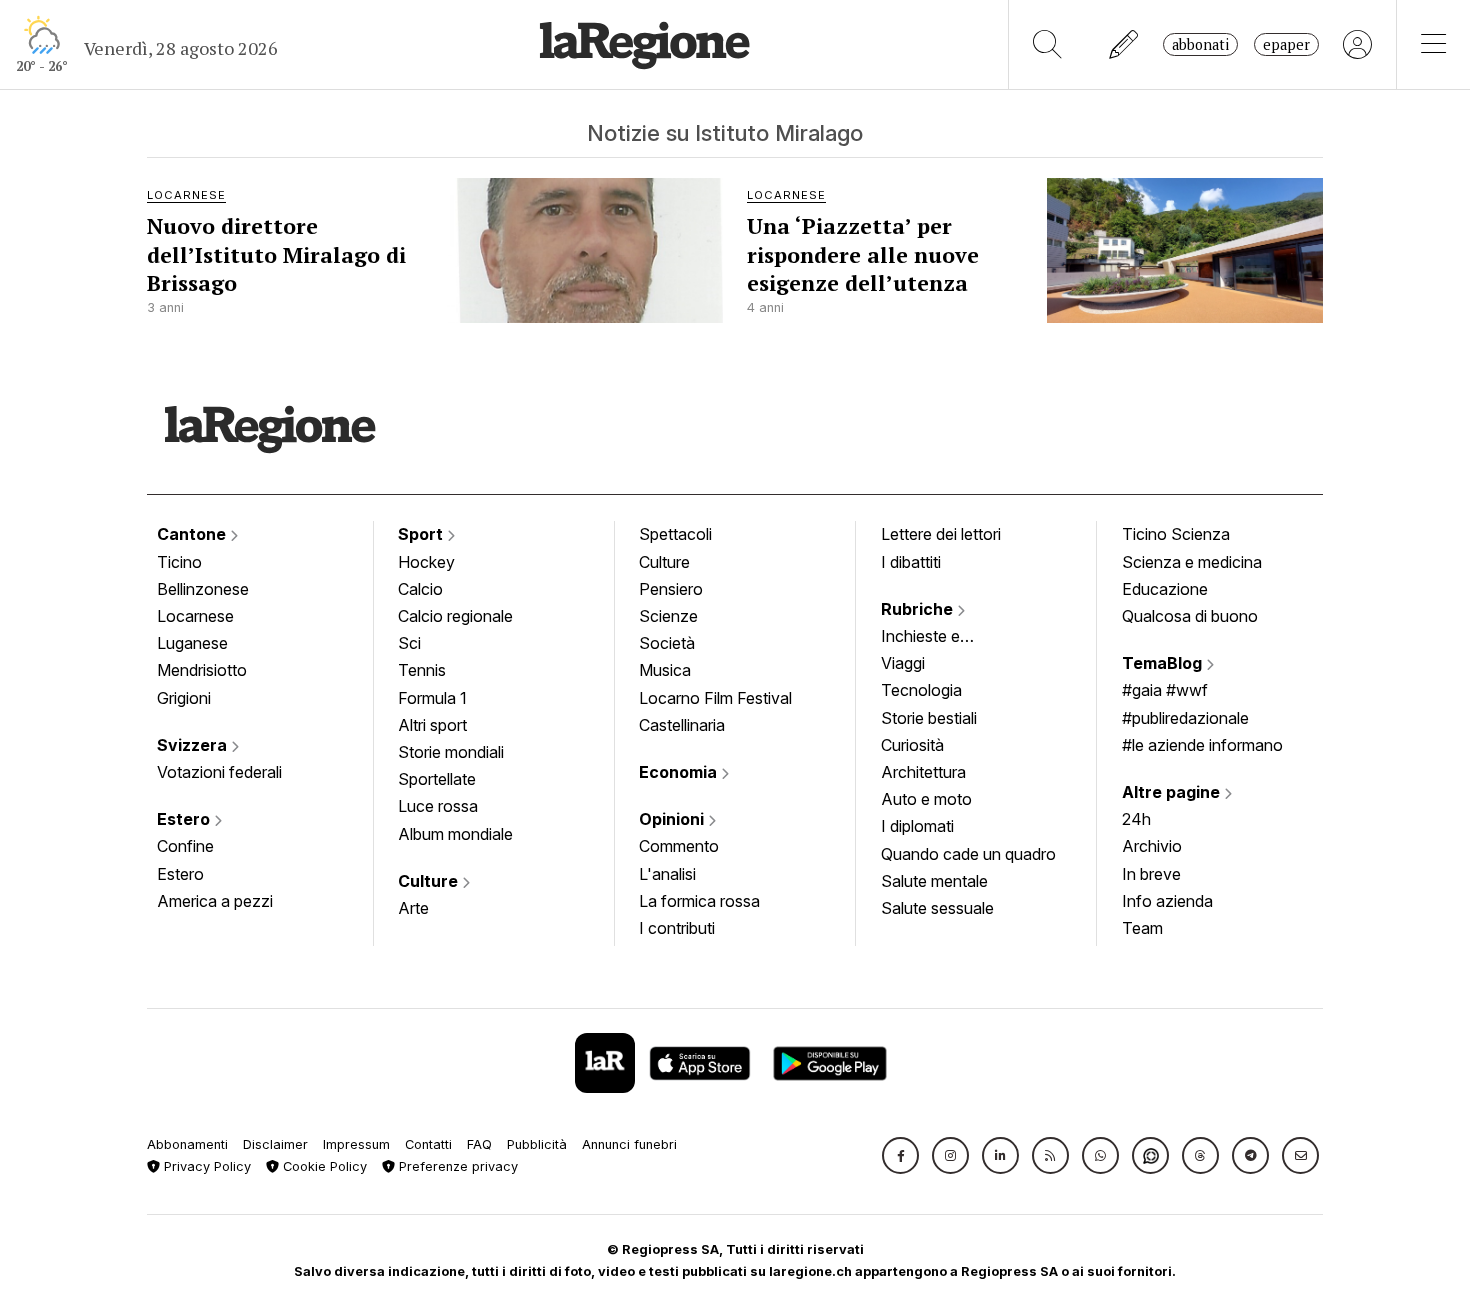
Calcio (420, 589)
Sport (422, 534)
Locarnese (195, 616)
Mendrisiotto (202, 670)
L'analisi (667, 874)
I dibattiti (911, 562)
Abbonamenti (187, 1144)
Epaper (1286, 44)
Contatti (428, 1144)
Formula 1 (432, 698)
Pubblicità (537, 1144)
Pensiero (671, 589)
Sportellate (437, 779)
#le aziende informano (1202, 745)
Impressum (356, 1144)
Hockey (426, 562)
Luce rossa (438, 806)
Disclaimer (275, 1144)
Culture (430, 881)
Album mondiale (455, 834)
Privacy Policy (205, 1166)
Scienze (668, 616)
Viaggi (903, 663)
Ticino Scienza (1176, 534)
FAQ (479, 1144)
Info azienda (1167, 901)
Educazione (1165, 589)
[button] (900, 1155)
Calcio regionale (455, 616)
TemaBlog (1164, 663)
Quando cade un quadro (968, 854)
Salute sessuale (937, 908)
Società (667, 643)
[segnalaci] (1124, 44)
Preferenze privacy (456, 1166)
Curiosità (912, 745)
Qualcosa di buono (1190, 616)
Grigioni (184, 698)
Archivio (1152, 846)
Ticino (179, 562)
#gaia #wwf (1165, 690)
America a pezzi (215, 901)
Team (1142, 928)
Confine (185, 846)
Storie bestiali (929, 718)
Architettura (923, 772)
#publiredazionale (1185, 718)
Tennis (422, 670)
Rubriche (919, 609)
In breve (1151, 874)
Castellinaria (682, 725)
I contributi (677, 928)
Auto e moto (926, 799)
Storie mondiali (451, 752)
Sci (409, 643)
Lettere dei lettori (941, 534)
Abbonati (1200, 44)
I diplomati (917, 826)
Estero (185, 819)
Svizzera (194, 745)
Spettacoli (675, 534)
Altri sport (432, 725)
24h (1136, 819)
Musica (665, 670)
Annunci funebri (629, 1144)
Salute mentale (934, 881)
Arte (413, 908)
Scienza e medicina (1192, 562)
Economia (680, 772)
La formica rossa (699, 901)
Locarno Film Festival (715, 698)
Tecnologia (921, 690)
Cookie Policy (323, 1166)
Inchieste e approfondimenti (940, 638)
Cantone (193, 534)
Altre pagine (1173, 792)
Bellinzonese (203, 589)
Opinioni (673, 819)
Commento (679, 846)
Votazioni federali (219, 772)
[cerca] (1047, 44)
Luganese (192, 643)
